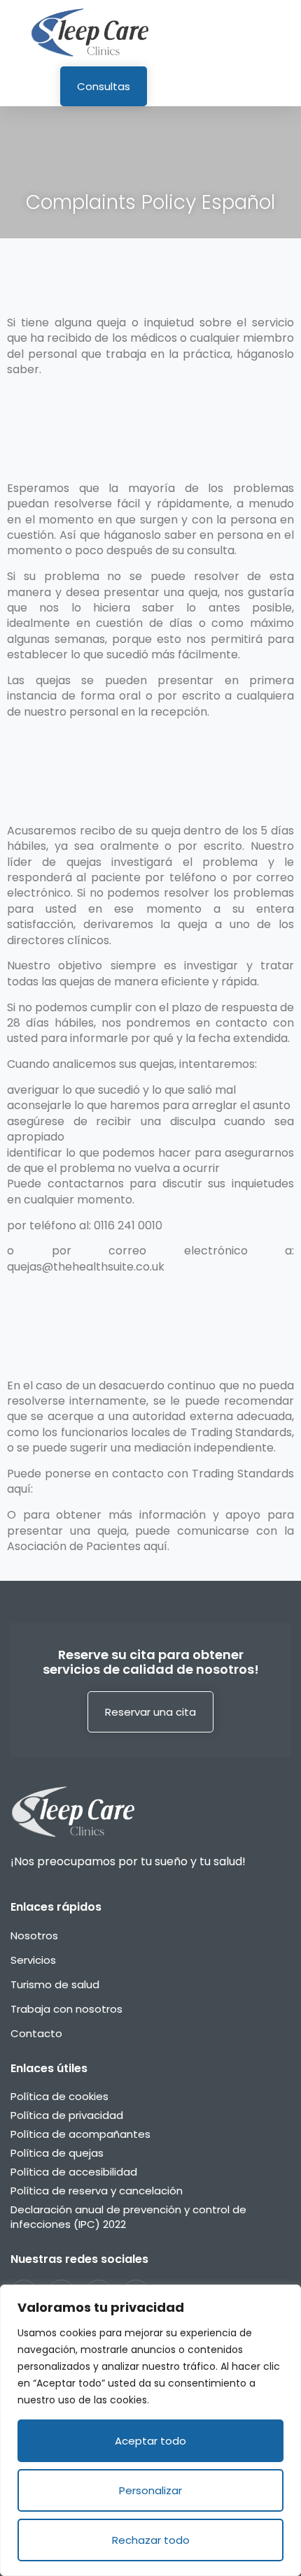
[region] (150, 2430)
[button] (284, 33)
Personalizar (150, 2490)
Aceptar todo (150, 2441)
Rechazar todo (151, 2540)
